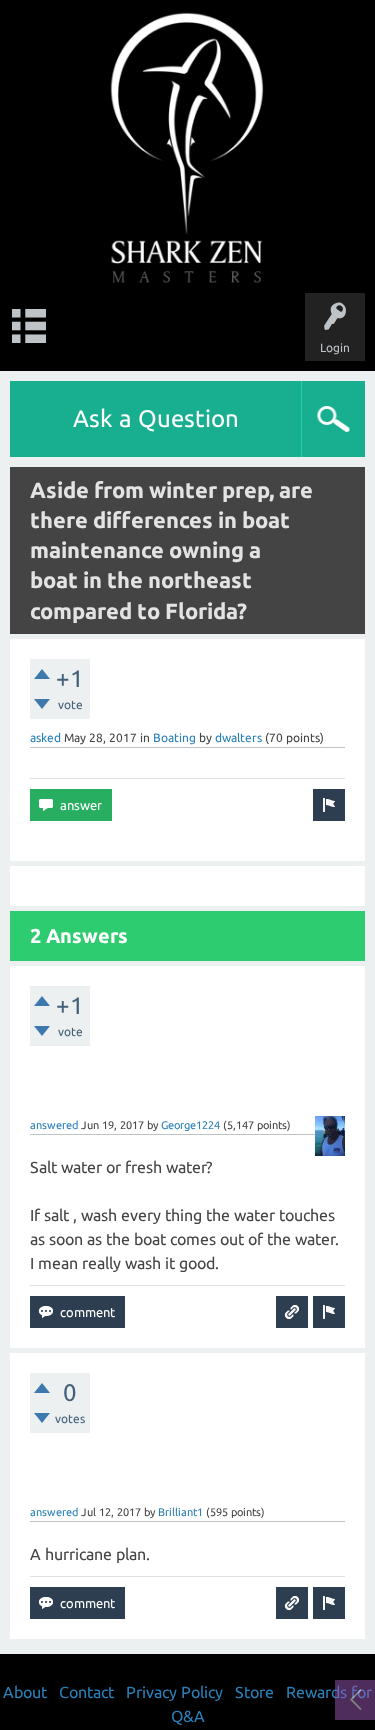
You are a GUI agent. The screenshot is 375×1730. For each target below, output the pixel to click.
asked (45, 737)
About (25, 1692)
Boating (174, 737)
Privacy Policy (174, 1692)
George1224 (190, 1125)
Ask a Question (156, 418)
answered (54, 1125)
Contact (86, 1692)
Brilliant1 (180, 1512)
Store (254, 1692)
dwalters (238, 737)
